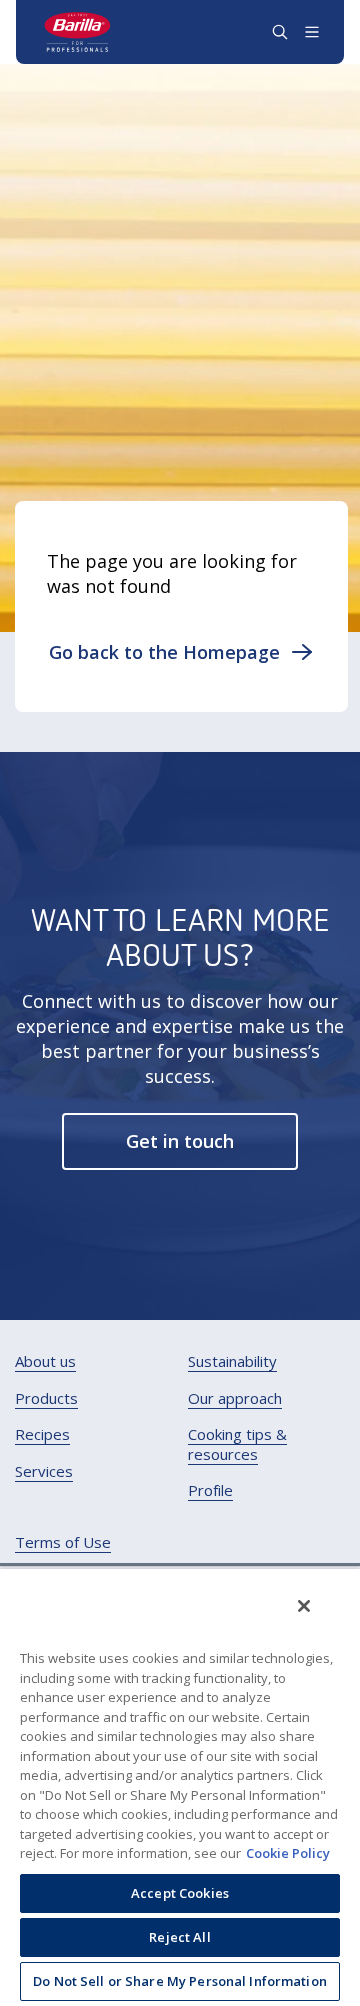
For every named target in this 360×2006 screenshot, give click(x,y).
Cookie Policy (288, 1853)
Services (44, 1471)
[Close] (304, 1606)
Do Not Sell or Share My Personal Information (180, 1981)
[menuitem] (45, 1362)
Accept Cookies (180, 1893)
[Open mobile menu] (312, 32)
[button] (181, 652)
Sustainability (232, 1361)
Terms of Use (63, 1542)
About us (45, 1361)
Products (46, 1398)
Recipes (42, 1434)
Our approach (235, 1398)
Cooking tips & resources (237, 1444)
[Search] (280, 32)
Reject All (179, 1937)
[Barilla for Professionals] (78, 32)
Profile (210, 1490)
